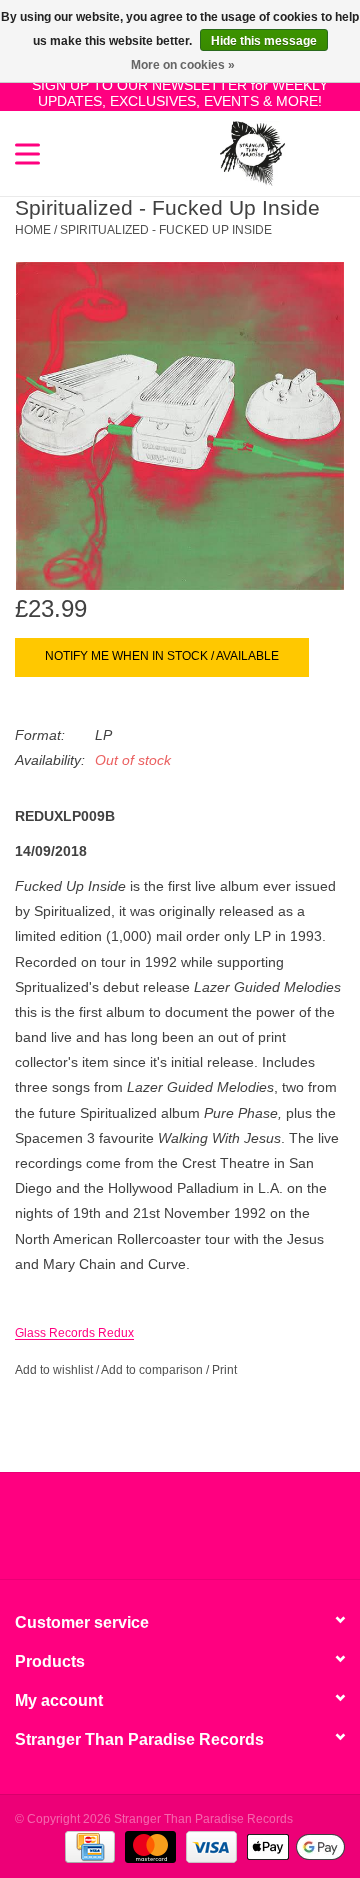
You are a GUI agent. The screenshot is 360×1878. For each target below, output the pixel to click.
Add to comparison (153, 1370)
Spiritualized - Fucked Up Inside (166, 230)
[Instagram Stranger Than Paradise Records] (234, 1533)
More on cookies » (183, 65)
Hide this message (264, 41)
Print (224, 1370)
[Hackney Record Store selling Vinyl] (315, 152)
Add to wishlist (54, 1370)
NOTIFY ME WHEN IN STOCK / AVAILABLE (162, 656)
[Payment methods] (88, 1846)
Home (33, 230)
